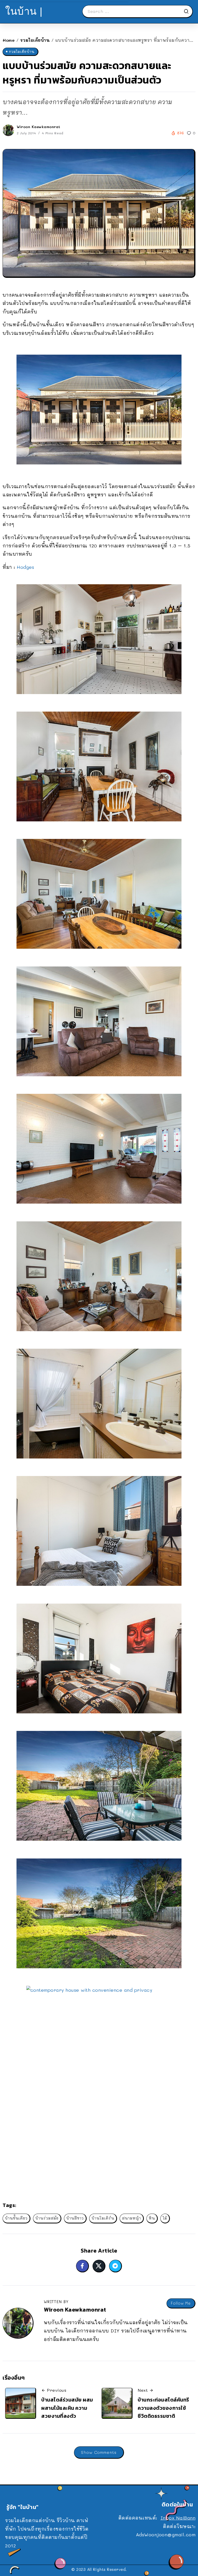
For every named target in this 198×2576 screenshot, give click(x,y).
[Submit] (188, 11)
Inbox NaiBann (178, 2518)
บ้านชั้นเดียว (16, 2218)
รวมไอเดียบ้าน (35, 40)
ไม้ (165, 2218)
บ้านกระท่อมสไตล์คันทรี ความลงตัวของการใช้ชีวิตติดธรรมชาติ (163, 2408)
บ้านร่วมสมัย (47, 2218)
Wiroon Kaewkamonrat (39, 127)
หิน (152, 2218)
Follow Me (181, 2303)
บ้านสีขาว (75, 2218)
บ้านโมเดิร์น (103, 2218)
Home (9, 40)
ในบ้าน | (24, 11)
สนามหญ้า (131, 2218)
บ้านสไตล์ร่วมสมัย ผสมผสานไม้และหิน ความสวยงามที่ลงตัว (67, 2408)
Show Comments (99, 2452)
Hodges (25, 567)
